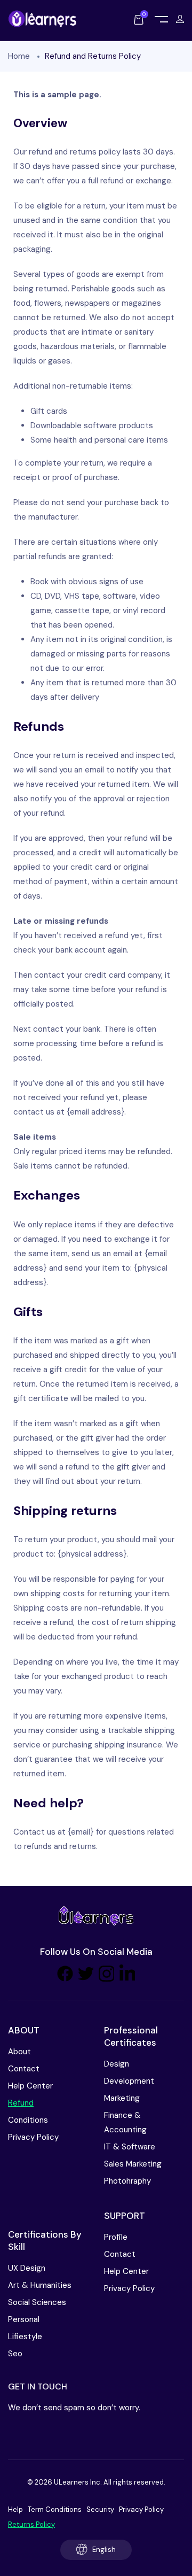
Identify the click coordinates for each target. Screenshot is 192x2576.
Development (129, 2081)
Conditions (28, 2120)
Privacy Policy (33, 2137)
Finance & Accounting (125, 2122)
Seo (15, 2354)
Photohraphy (127, 2181)
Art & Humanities (40, 2285)
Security (100, 2509)
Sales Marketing (133, 2164)
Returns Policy (31, 2524)
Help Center (30, 2086)
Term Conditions (55, 2509)
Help (15, 2509)
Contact (24, 2069)
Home (19, 56)
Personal (24, 2319)
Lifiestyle (25, 2337)
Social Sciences (37, 2302)
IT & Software (130, 2147)
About (19, 2052)
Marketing (122, 2098)
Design (117, 2064)
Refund (21, 2103)
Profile (116, 2237)
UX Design (27, 2268)
